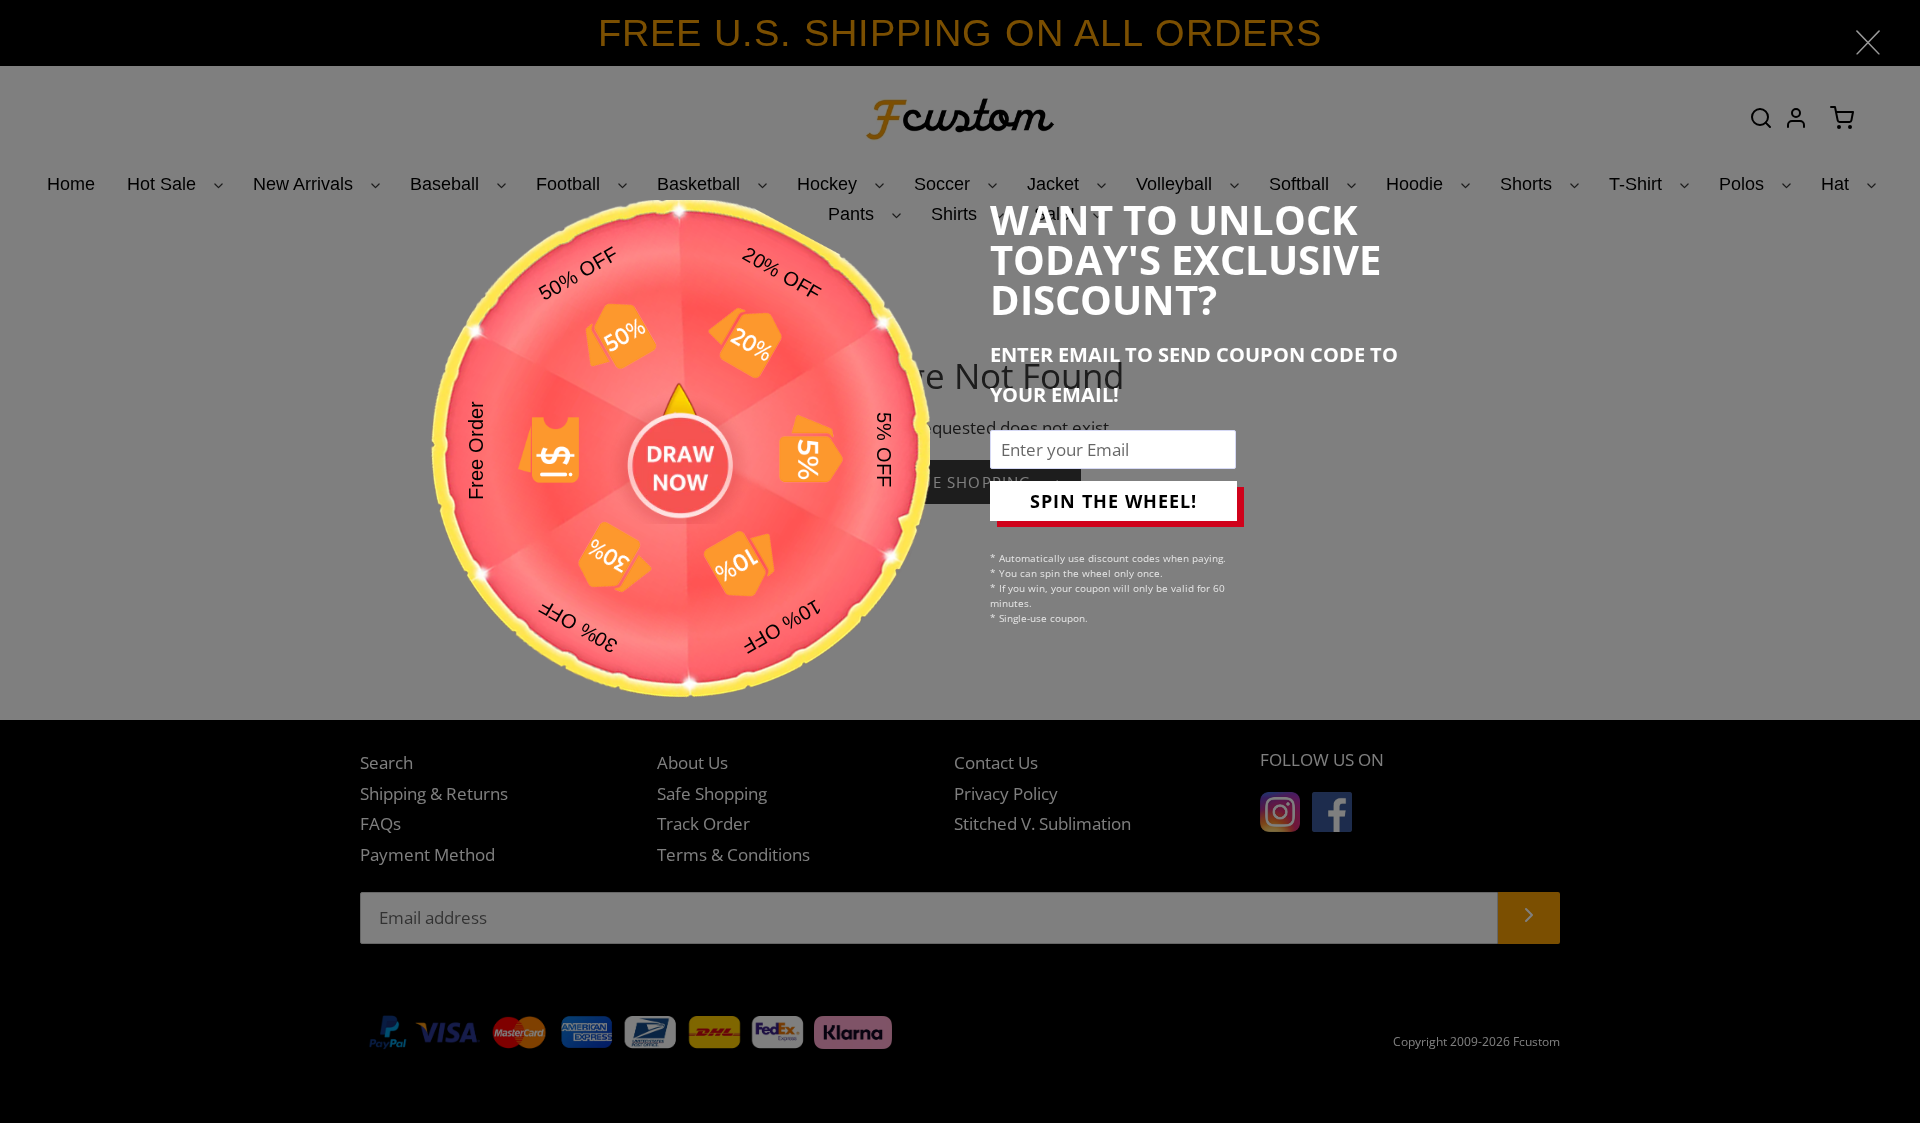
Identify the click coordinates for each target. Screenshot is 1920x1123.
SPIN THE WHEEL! (1113, 501)
